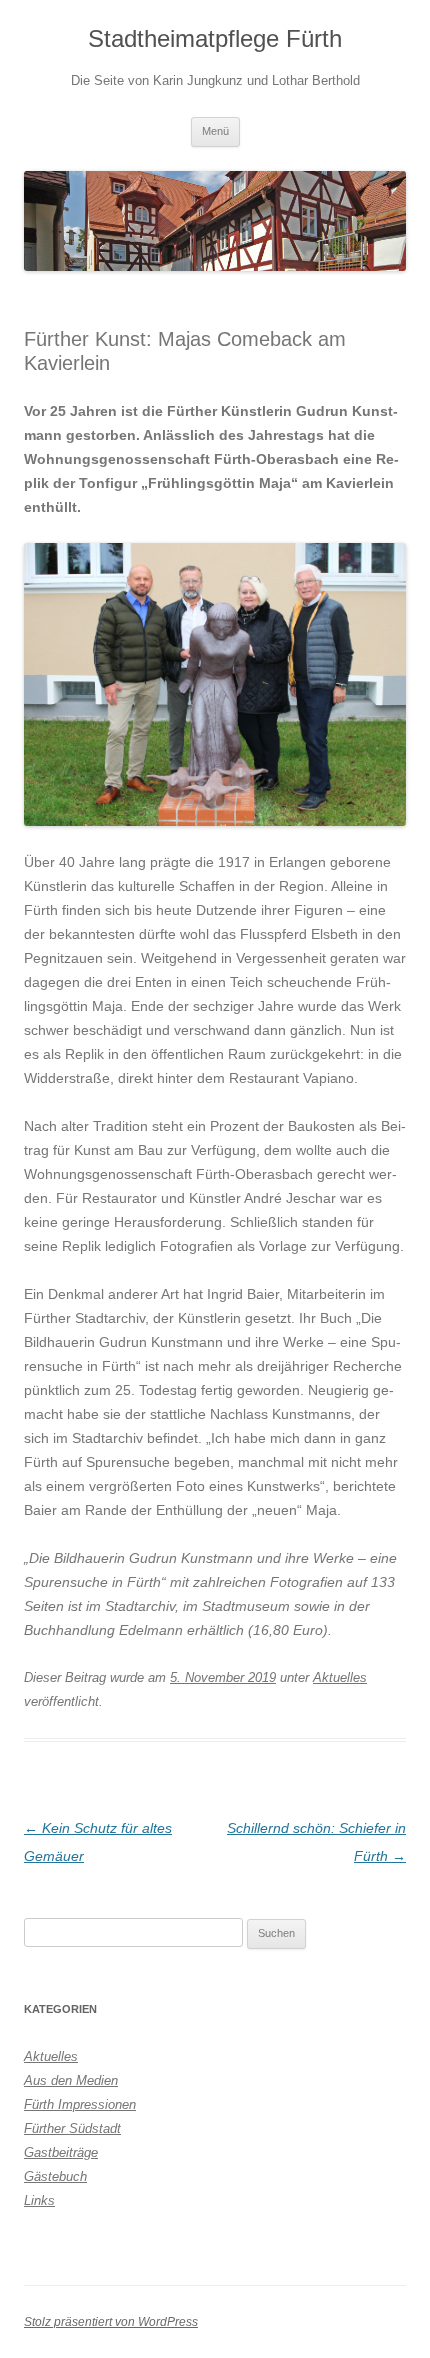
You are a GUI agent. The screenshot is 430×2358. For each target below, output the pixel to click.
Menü (215, 131)
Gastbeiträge (61, 2152)
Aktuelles (340, 1677)
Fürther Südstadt (72, 2128)
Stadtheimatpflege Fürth (215, 38)
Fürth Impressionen (80, 2104)
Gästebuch (55, 2176)
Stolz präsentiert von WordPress (111, 2322)
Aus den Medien (71, 2080)
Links (39, 2200)
